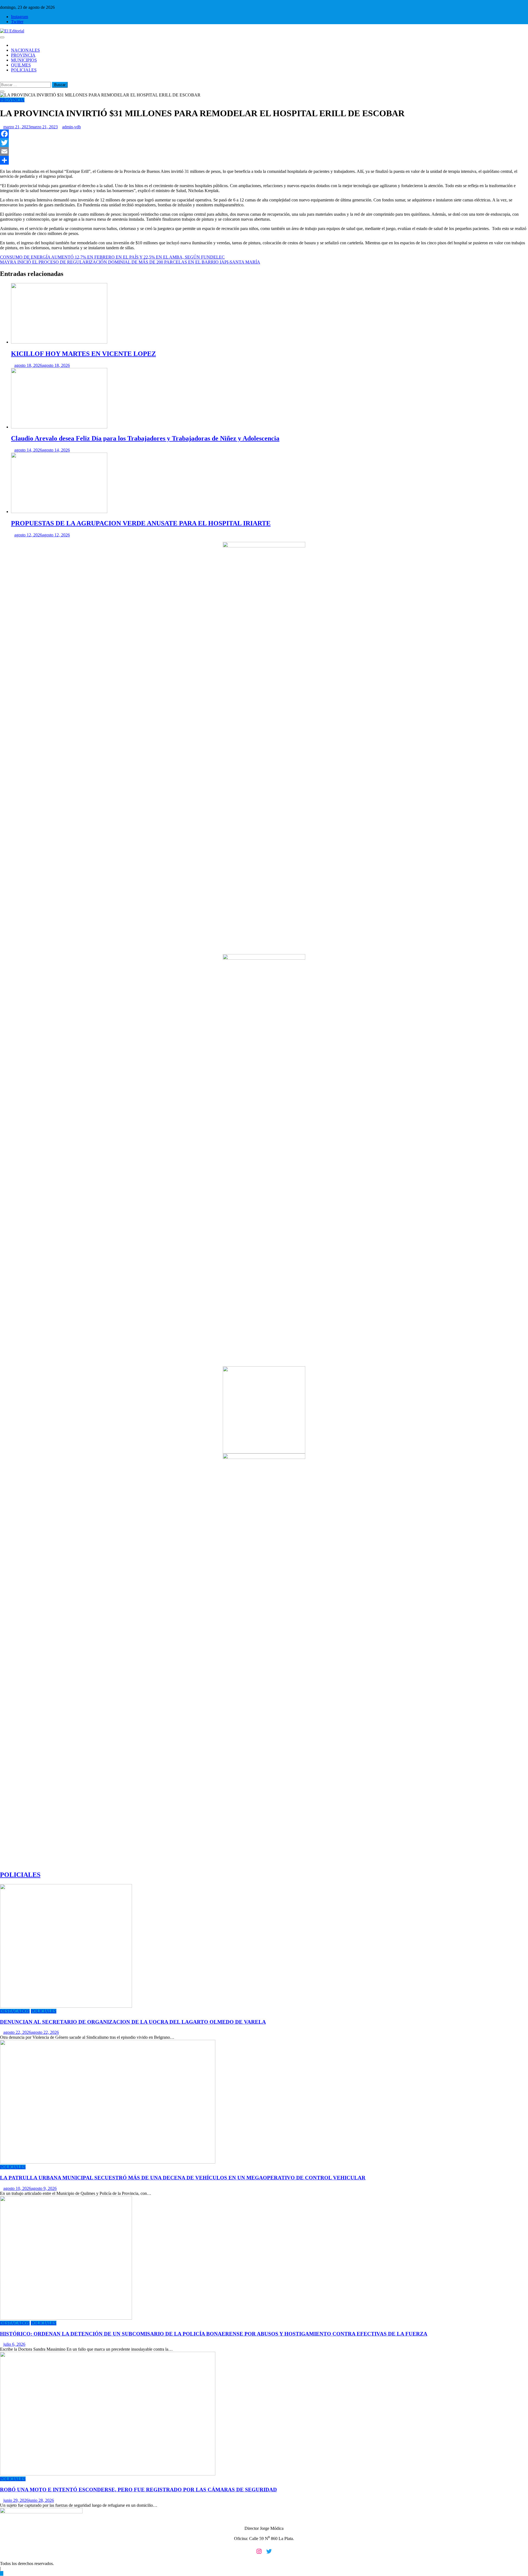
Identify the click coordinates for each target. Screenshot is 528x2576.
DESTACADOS (15, 2011)
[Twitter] (264, 143)
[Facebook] (264, 134)
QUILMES (21, 65)
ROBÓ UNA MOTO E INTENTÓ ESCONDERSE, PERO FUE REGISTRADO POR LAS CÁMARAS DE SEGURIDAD (138, 2490)
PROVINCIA (23, 55)
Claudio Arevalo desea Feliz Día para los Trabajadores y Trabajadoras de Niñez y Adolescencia (145, 438)
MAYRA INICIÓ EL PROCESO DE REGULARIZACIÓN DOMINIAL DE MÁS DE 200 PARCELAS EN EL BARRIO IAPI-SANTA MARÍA (130, 262)
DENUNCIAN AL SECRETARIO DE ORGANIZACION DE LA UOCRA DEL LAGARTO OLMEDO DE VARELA (133, 2022)
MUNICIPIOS (24, 60)
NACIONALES (25, 50)
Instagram (20, 17)
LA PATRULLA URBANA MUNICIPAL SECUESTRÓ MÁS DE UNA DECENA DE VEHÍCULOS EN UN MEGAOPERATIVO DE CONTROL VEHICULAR (183, 2178)
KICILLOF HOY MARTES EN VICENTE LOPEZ (83, 354)
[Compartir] (264, 160)
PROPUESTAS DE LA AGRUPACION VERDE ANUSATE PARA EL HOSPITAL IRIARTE (141, 523)
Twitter (17, 22)
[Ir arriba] (2, 2573)
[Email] (264, 151)
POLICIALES (24, 70)
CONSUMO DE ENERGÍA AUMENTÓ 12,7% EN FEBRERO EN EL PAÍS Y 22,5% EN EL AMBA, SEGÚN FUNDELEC (112, 257)
